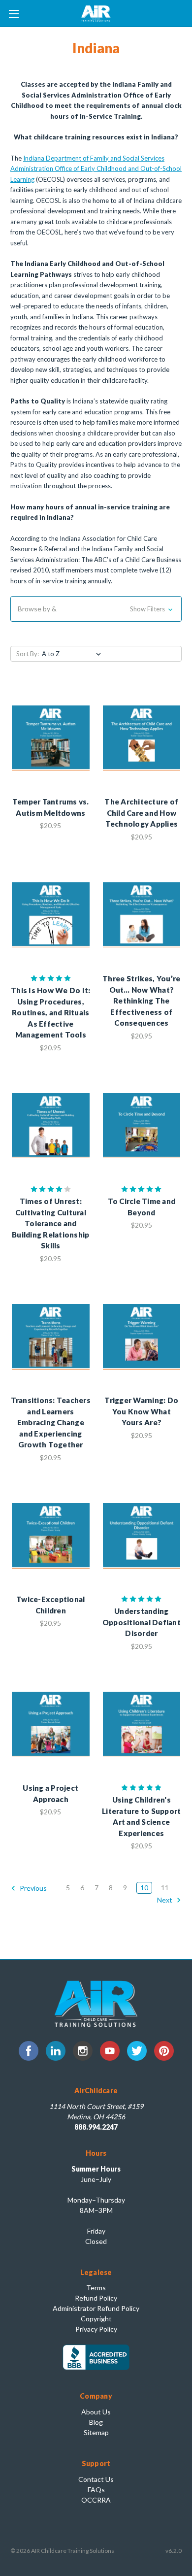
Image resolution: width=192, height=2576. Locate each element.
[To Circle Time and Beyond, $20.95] (142, 1126)
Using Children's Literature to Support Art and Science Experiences (141, 1816)
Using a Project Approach (50, 1793)
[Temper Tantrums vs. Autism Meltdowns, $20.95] (51, 738)
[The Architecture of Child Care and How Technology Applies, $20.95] (142, 738)
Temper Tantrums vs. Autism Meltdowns (51, 807)
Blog (96, 2422)
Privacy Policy (96, 2329)
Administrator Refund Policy (96, 2308)
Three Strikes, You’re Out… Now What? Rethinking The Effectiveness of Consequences (141, 1001)
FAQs (96, 2490)
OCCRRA (96, 2500)
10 (144, 1888)
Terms (96, 2288)
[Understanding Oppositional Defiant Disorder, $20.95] (142, 1536)
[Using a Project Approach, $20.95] (51, 1725)
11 (165, 1888)
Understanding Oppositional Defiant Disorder (142, 1622)
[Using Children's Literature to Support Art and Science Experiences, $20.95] (142, 1725)
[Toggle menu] (14, 14)
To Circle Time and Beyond (142, 1207)
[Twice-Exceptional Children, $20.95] (51, 1536)
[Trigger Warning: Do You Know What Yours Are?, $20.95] (142, 1337)
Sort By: (28, 654)
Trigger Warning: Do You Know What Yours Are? (141, 1411)
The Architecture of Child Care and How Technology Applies (141, 813)
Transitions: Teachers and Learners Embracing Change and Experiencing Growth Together (51, 1422)
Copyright (96, 2319)
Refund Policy (96, 2298)
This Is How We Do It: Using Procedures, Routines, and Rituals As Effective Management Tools (50, 1012)
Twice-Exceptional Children (50, 1605)
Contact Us (96, 2479)
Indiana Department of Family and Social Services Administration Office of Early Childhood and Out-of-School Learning (96, 169)
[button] (96, 609)
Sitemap (96, 2432)
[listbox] (73, 654)
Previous (32, 1888)
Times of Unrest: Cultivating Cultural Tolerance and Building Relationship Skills (50, 1223)
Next (165, 1900)
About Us (96, 2412)
